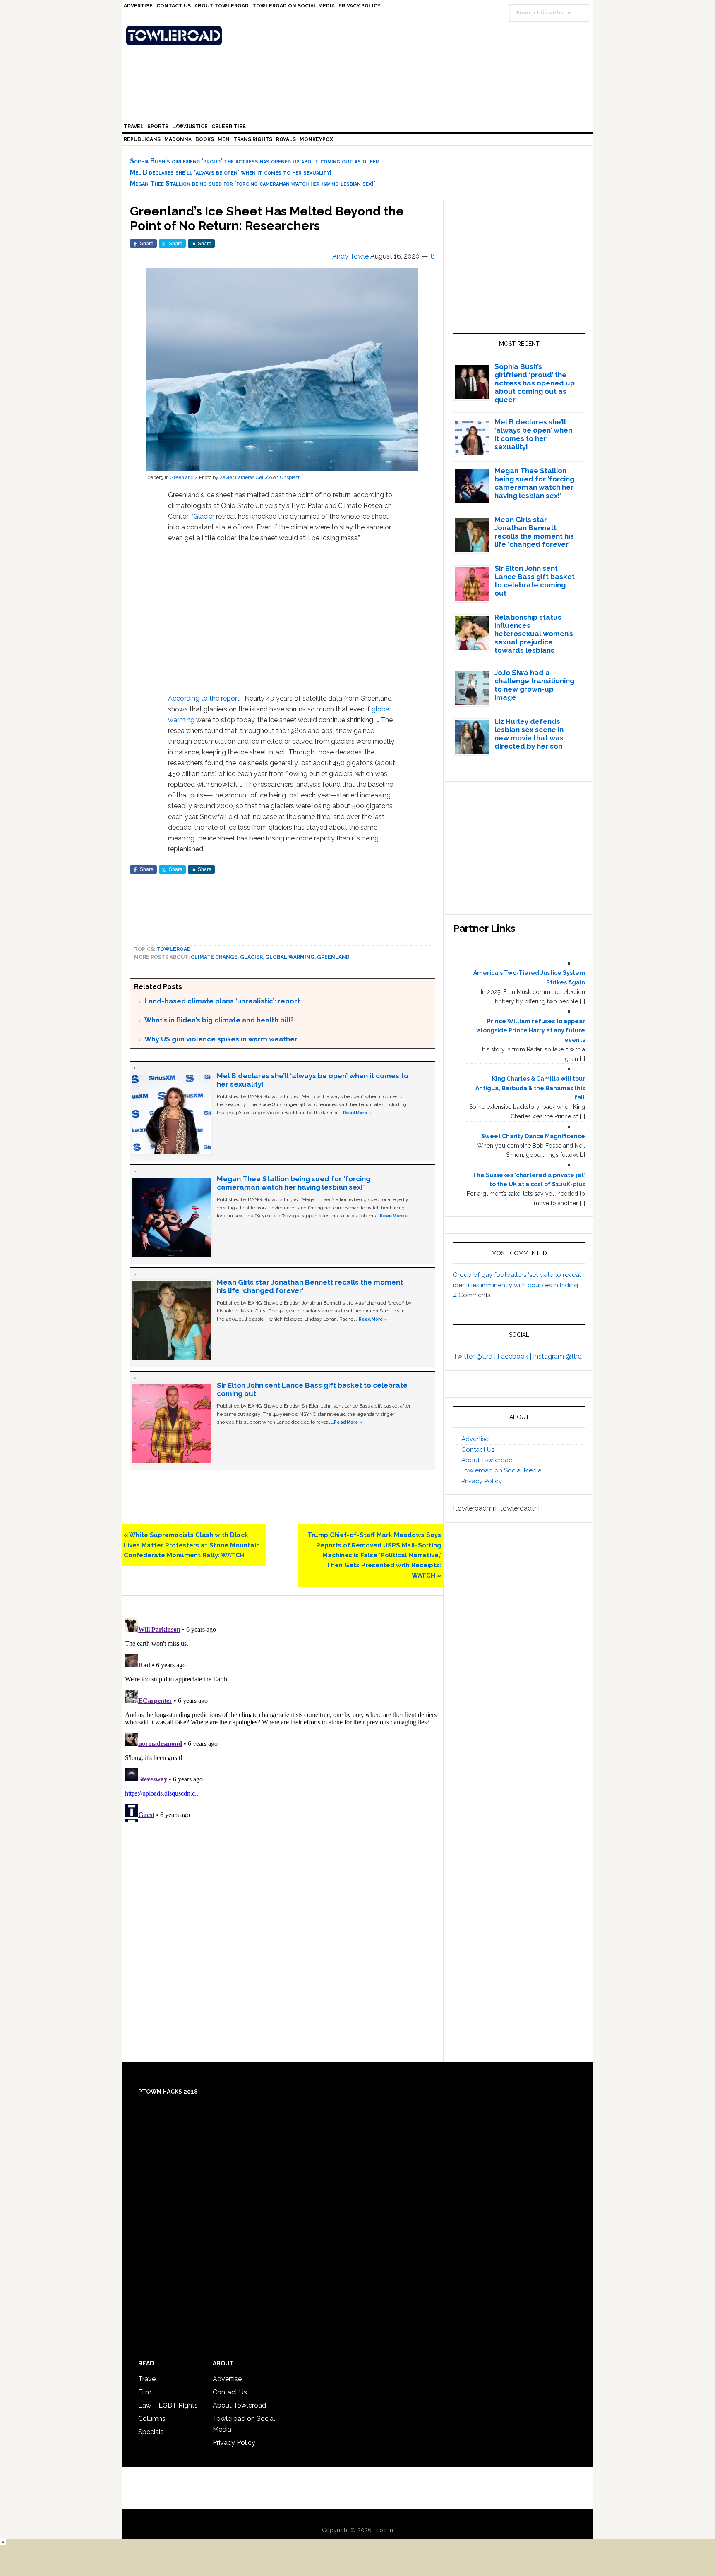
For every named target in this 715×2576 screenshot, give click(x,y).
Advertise (475, 1439)
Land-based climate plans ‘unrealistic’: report (222, 1001)
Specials (151, 2432)
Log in (385, 2530)
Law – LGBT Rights (168, 2405)
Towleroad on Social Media (501, 1470)
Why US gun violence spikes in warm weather (221, 1039)
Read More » (357, 1113)
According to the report (204, 698)
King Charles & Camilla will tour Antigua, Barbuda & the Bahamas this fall (530, 1088)
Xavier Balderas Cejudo (246, 477)
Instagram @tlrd (557, 1356)
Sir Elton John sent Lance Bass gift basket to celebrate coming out (535, 581)
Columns (152, 2419)
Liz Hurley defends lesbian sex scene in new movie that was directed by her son (529, 734)
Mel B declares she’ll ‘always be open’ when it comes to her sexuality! (231, 172)
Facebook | (515, 1356)
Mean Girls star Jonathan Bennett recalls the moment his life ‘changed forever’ (534, 532)
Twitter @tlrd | (475, 1356)
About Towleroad (487, 1460)
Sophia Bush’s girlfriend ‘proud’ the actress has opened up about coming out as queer (254, 161)
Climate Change (214, 957)
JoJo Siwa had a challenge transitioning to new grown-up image (534, 685)
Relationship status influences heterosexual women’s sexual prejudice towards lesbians (534, 634)
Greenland (182, 477)
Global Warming (290, 957)
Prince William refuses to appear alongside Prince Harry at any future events (531, 1031)
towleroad (174, 949)
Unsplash (290, 477)
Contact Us (478, 1450)
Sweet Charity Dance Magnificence (533, 1136)
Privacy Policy (482, 1481)
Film (145, 2392)
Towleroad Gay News (360, 36)
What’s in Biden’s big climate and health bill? (219, 1020)
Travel (148, 2379)
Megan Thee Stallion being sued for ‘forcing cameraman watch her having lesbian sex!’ (253, 183)
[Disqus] (282, 1719)
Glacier (204, 516)
